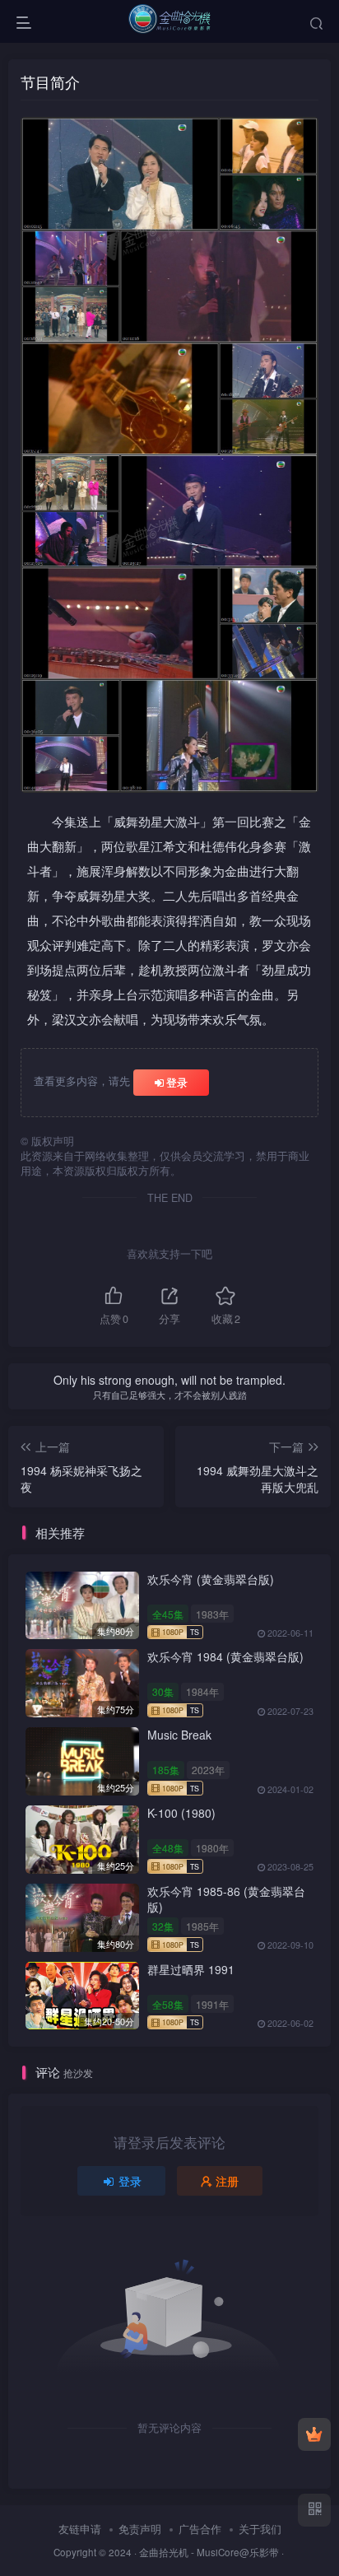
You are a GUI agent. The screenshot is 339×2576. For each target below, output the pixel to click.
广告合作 (200, 2529)
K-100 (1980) (181, 1813)
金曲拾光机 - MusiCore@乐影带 (209, 2552)
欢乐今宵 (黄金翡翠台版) (211, 1579)
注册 (227, 2181)
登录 (177, 1082)
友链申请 (80, 2529)
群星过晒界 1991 (191, 1969)
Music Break (179, 1735)
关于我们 (260, 2529)
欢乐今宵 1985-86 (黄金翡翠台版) (226, 1899)
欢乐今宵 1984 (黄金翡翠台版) (225, 1656)
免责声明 (140, 2529)
